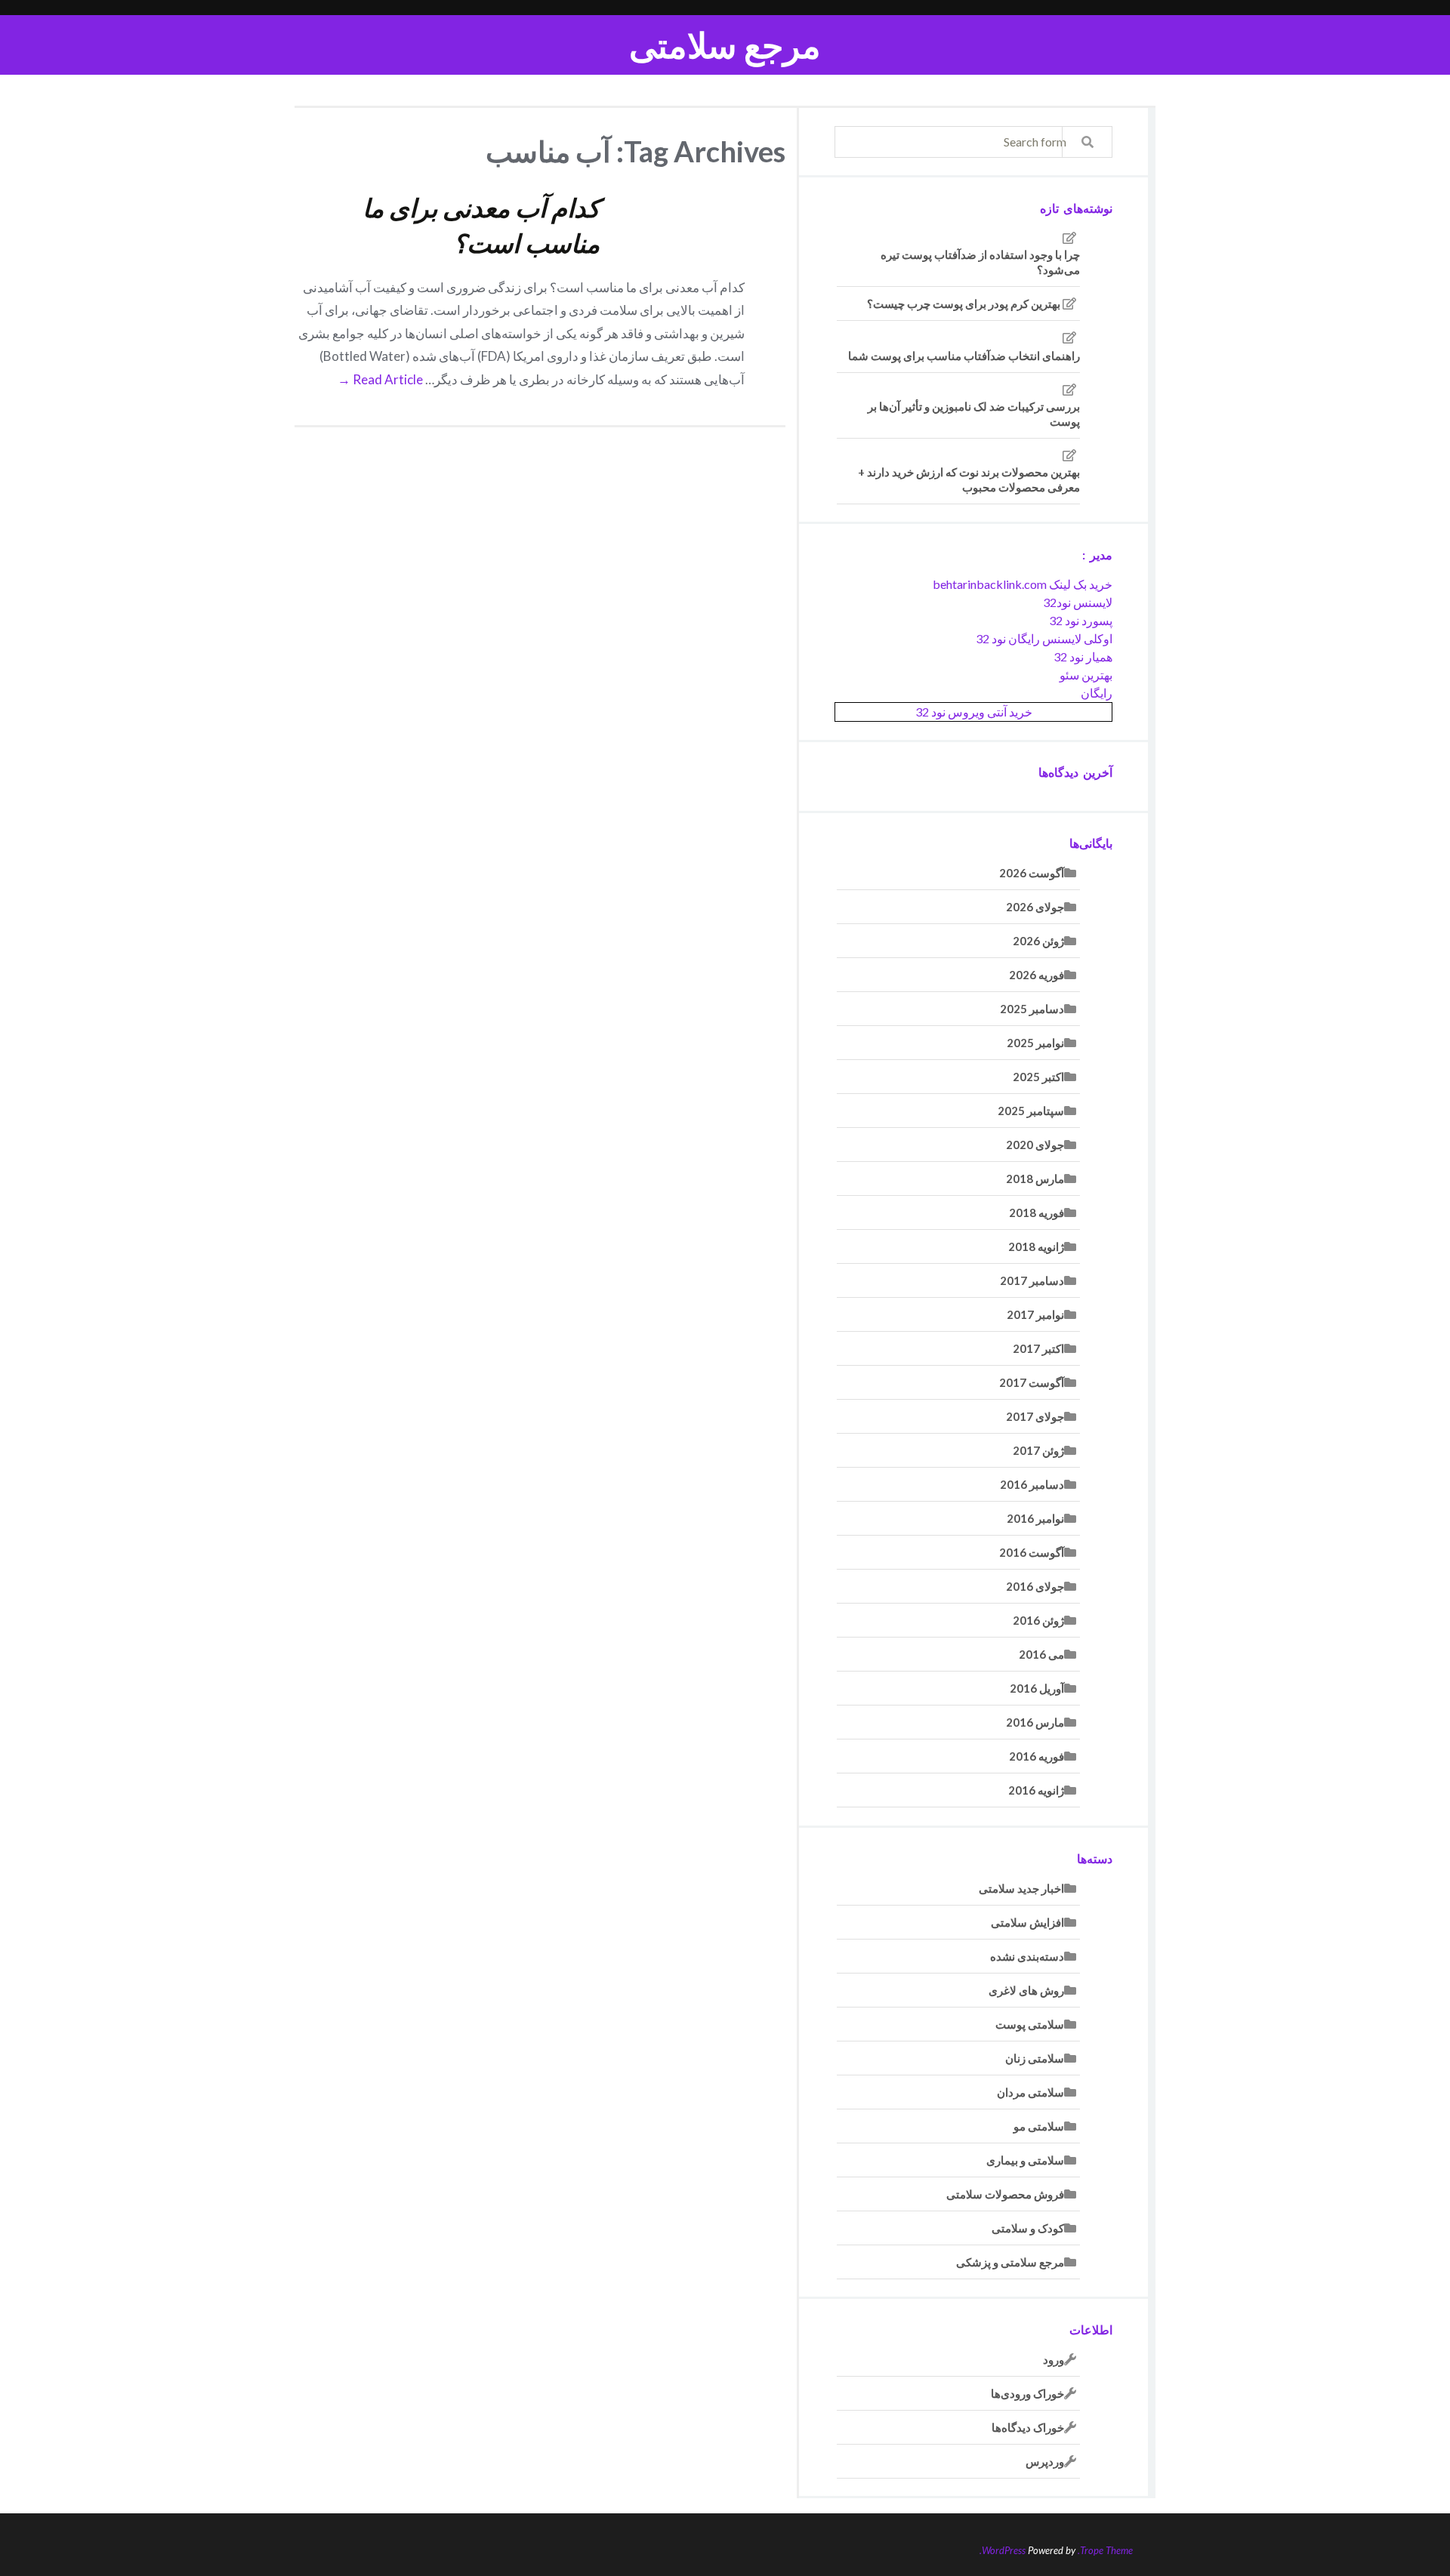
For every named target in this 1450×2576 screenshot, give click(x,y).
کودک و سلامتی (1028, 2228)
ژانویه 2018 (1036, 1246)
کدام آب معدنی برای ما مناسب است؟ (481, 225)
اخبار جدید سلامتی (1021, 1888)
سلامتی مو (1039, 2126)
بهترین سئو (1086, 675)
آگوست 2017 (1032, 1382)
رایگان (1097, 693)
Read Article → (380, 379)
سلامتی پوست (1030, 2024)
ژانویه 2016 (1036, 1790)
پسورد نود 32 (1081, 620)
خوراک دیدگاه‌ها (1028, 2427)
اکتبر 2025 (1038, 1077)
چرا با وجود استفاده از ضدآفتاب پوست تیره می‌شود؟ (980, 262)
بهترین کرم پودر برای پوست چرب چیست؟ (964, 304)
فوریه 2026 (1037, 975)
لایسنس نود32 (1078, 602)
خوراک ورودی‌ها (1027, 2393)
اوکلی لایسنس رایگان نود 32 (1044, 638)
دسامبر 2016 (1032, 1484)
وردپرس (1045, 2461)
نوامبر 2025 (1035, 1043)
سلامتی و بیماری (1025, 2160)
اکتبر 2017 (1038, 1348)
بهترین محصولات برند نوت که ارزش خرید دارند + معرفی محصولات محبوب (969, 479)
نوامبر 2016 (1035, 1518)
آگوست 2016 (1032, 1552)
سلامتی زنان (1035, 2058)
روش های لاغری (1026, 1990)
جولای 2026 (1035, 907)
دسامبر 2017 (1032, 1280)
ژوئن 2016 (1038, 1620)
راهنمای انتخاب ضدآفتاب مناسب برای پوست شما (964, 356)
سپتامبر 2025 (1031, 1111)
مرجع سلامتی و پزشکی (1010, 2262)
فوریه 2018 (1037, 1213)
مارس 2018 (1035, 1179)
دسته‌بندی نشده (1027, 1956)
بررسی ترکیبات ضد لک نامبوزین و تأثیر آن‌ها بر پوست (974, 414)
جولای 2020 (1035, 1145)
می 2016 (1041, 1654)
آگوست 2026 (1032, 873)
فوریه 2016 (1037, 1756)
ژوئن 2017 (1038, 1450)
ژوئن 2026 (1038, 941)
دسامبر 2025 (1032, 1009)
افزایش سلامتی (1027, 1922)
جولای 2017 (1035, 1416)
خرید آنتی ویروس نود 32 (974, 712)
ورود (1054, 2359)
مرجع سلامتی (725, 45)
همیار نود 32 (1083, 656)
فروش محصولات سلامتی (1005, 2194)
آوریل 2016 (1037, 1688)
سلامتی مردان (1030, 2092)
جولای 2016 (1035, 1586)
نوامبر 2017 (1035, 1314)
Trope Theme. (1105, 2550)
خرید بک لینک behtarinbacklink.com (1023, 584)
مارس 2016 (1035, 1722)
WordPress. (1003, 2550)
